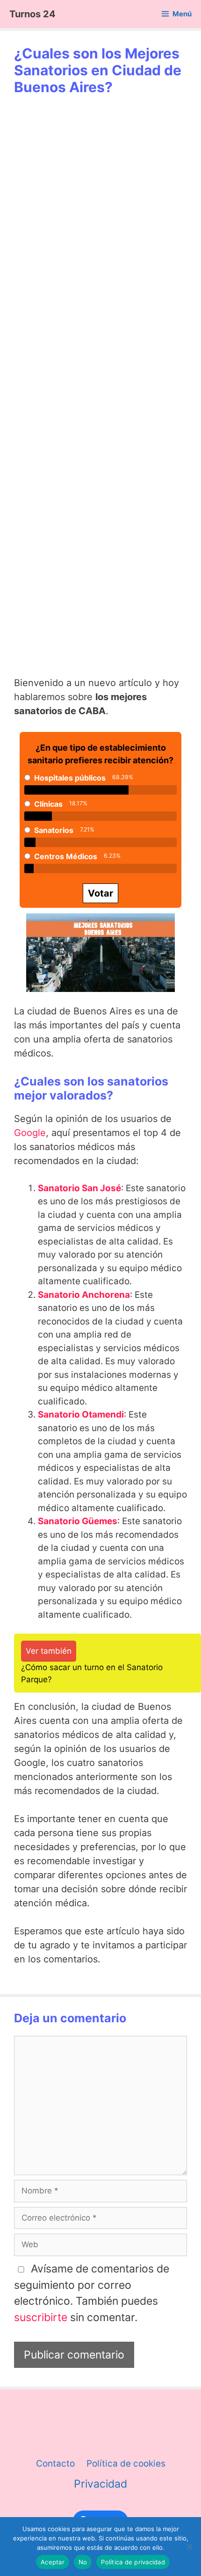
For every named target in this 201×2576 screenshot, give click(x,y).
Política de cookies (126, 2464)
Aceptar (53, 2562)
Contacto (55, 2464)
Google (30, 1133)
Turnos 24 (32, 14)
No (83, 2562)
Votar (100, 893)
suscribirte (41, 2317)
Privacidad (100, 2484)
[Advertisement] (101, 242)
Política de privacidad (133, 2562)
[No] (189, 2547)
